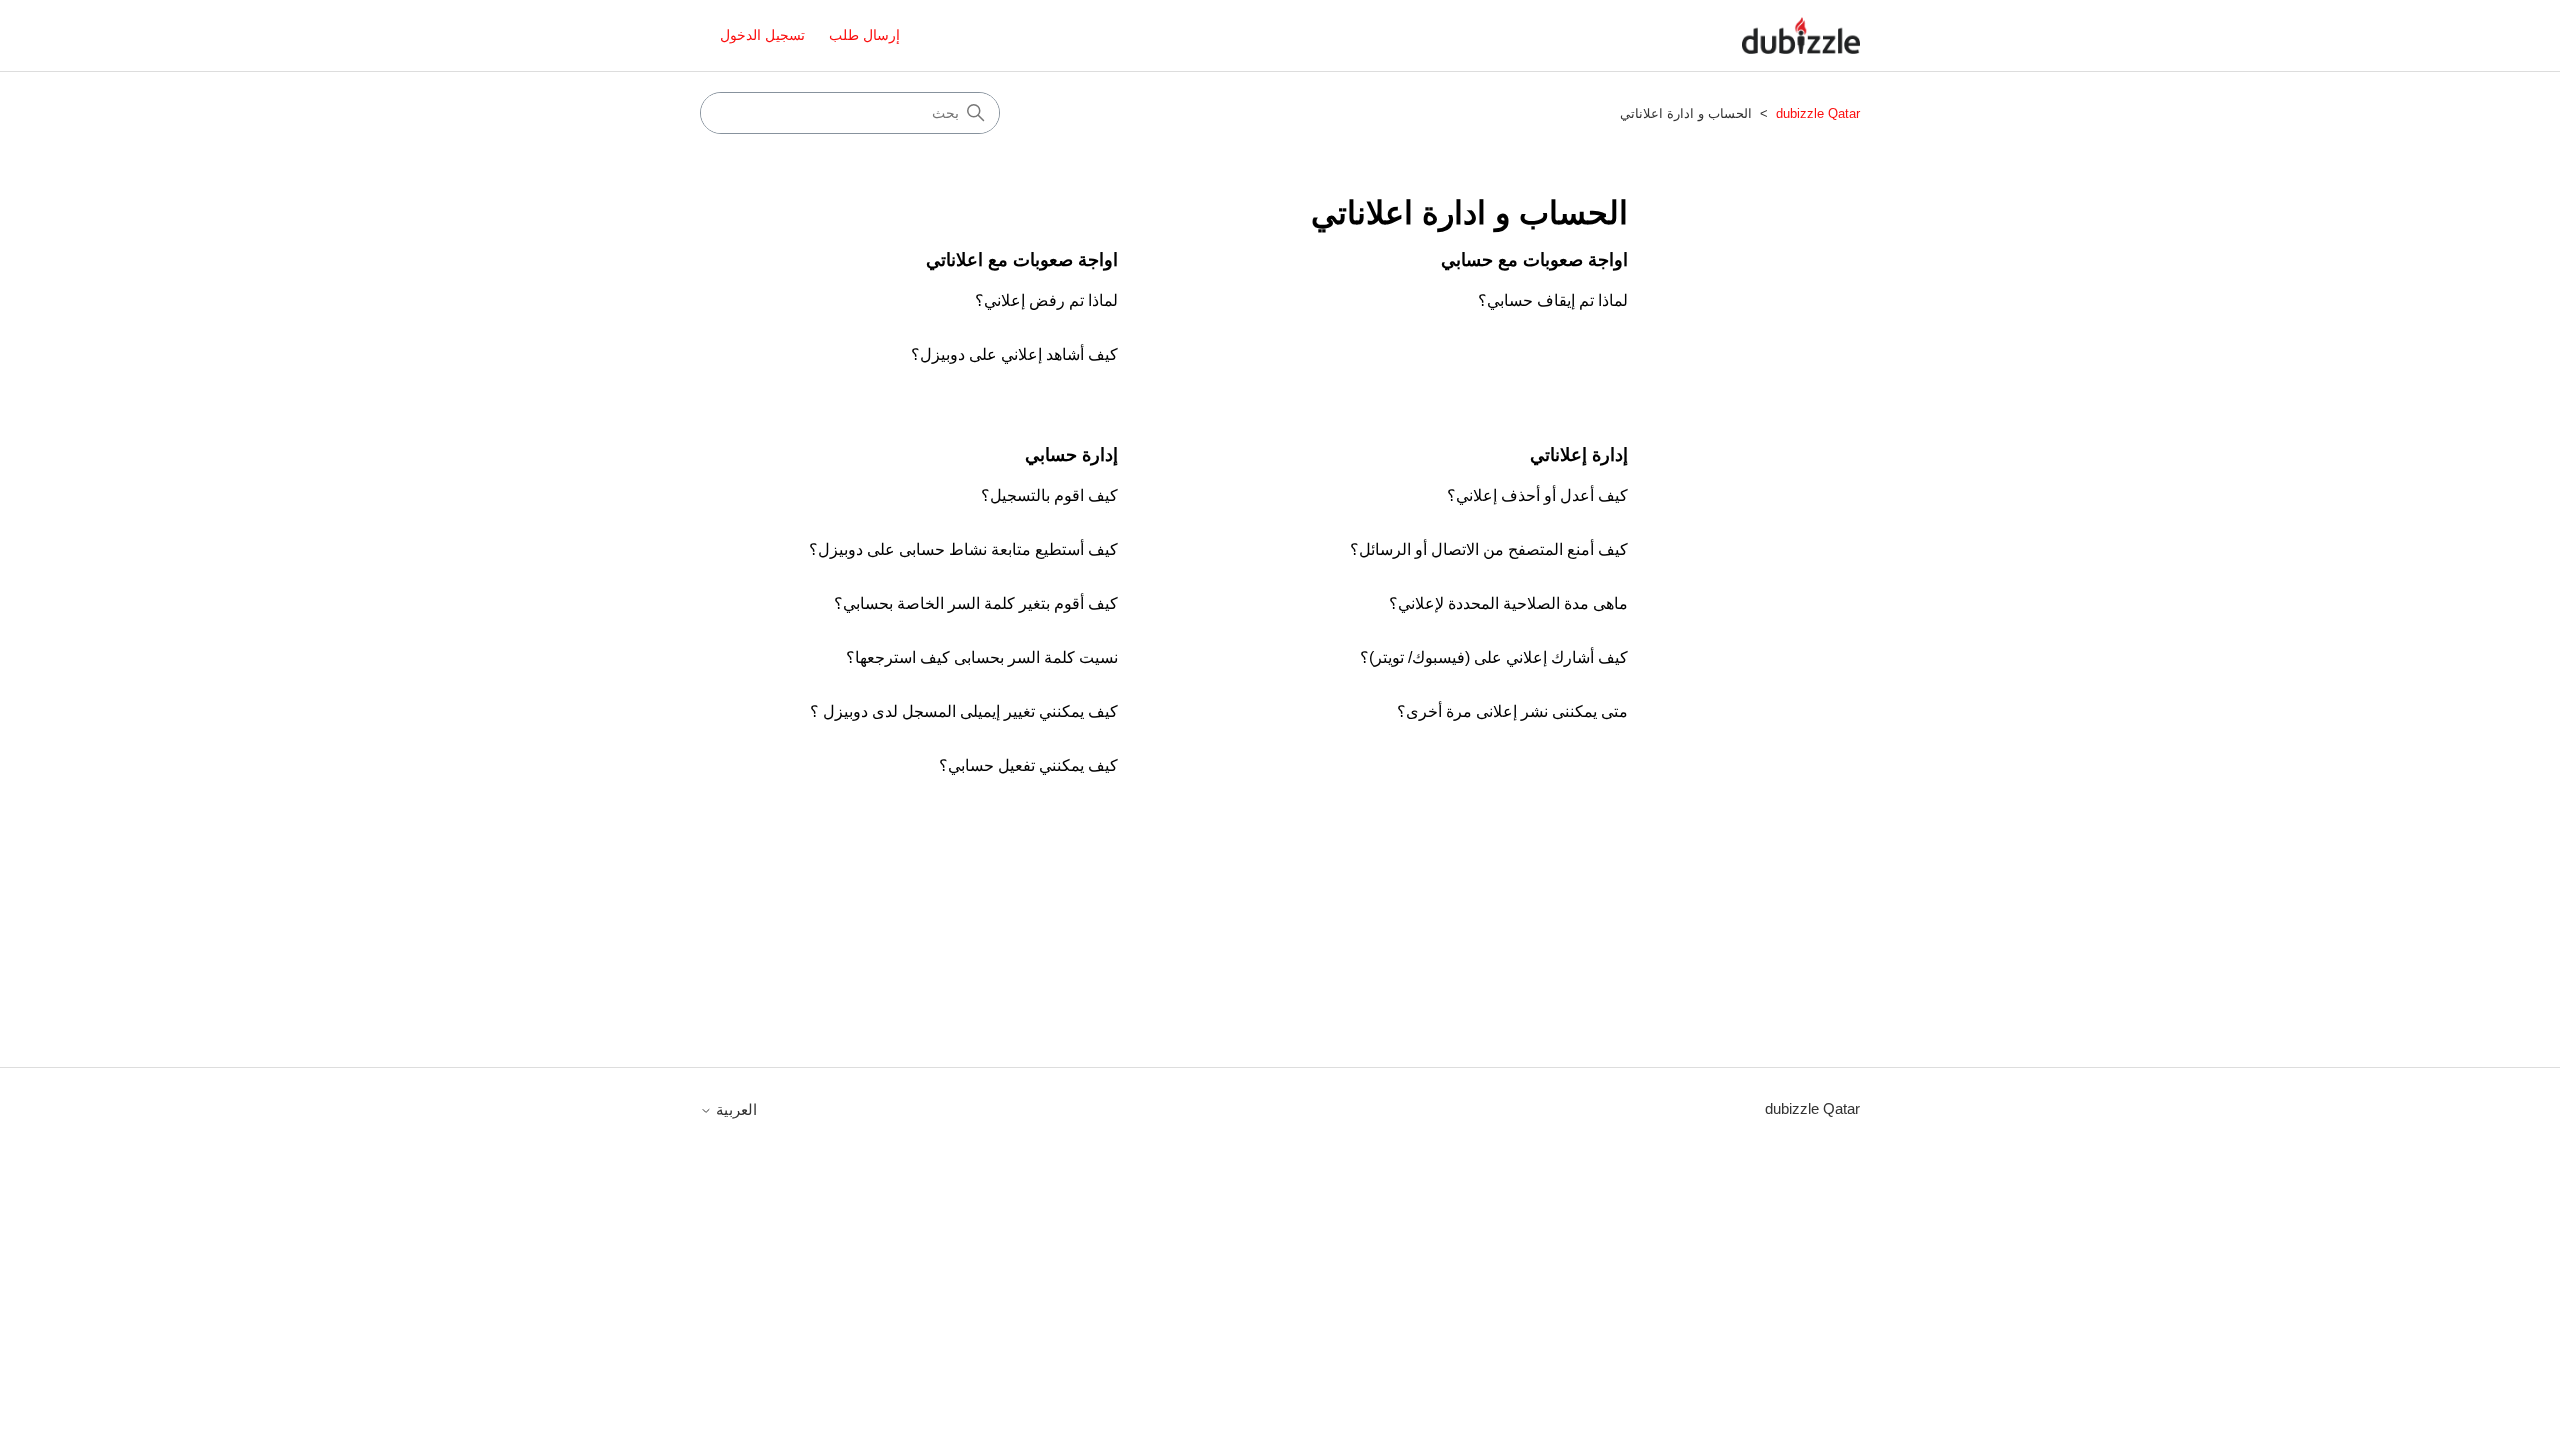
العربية (734, 1109)
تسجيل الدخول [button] (762, 35)
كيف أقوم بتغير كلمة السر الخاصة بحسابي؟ (976, 603)
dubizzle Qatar (1816, 113)
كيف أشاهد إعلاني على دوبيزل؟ (1014, 354)
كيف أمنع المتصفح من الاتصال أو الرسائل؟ (1489, 549)
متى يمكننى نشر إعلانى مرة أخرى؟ (1512, 711)
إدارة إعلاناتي (1579, 455)
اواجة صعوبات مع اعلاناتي (1022, 260)
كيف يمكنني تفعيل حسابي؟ (1028, 765)
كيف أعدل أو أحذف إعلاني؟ (1537, 495)
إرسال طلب (864, 35)
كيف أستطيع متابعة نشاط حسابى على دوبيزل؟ (963, 549)
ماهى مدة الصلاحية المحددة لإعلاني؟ (1508, 603)
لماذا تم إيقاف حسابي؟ (1553, 300)
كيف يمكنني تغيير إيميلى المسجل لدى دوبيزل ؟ (964, 711)
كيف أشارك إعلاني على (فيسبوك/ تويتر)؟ (1494, 657)
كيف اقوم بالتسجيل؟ (1049, 495)
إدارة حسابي (1071, 455)
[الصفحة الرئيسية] (1801, 35)
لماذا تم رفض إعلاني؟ (1046, 300)
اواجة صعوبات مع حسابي (1534, 260)
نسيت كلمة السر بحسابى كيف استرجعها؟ (982, 657)
